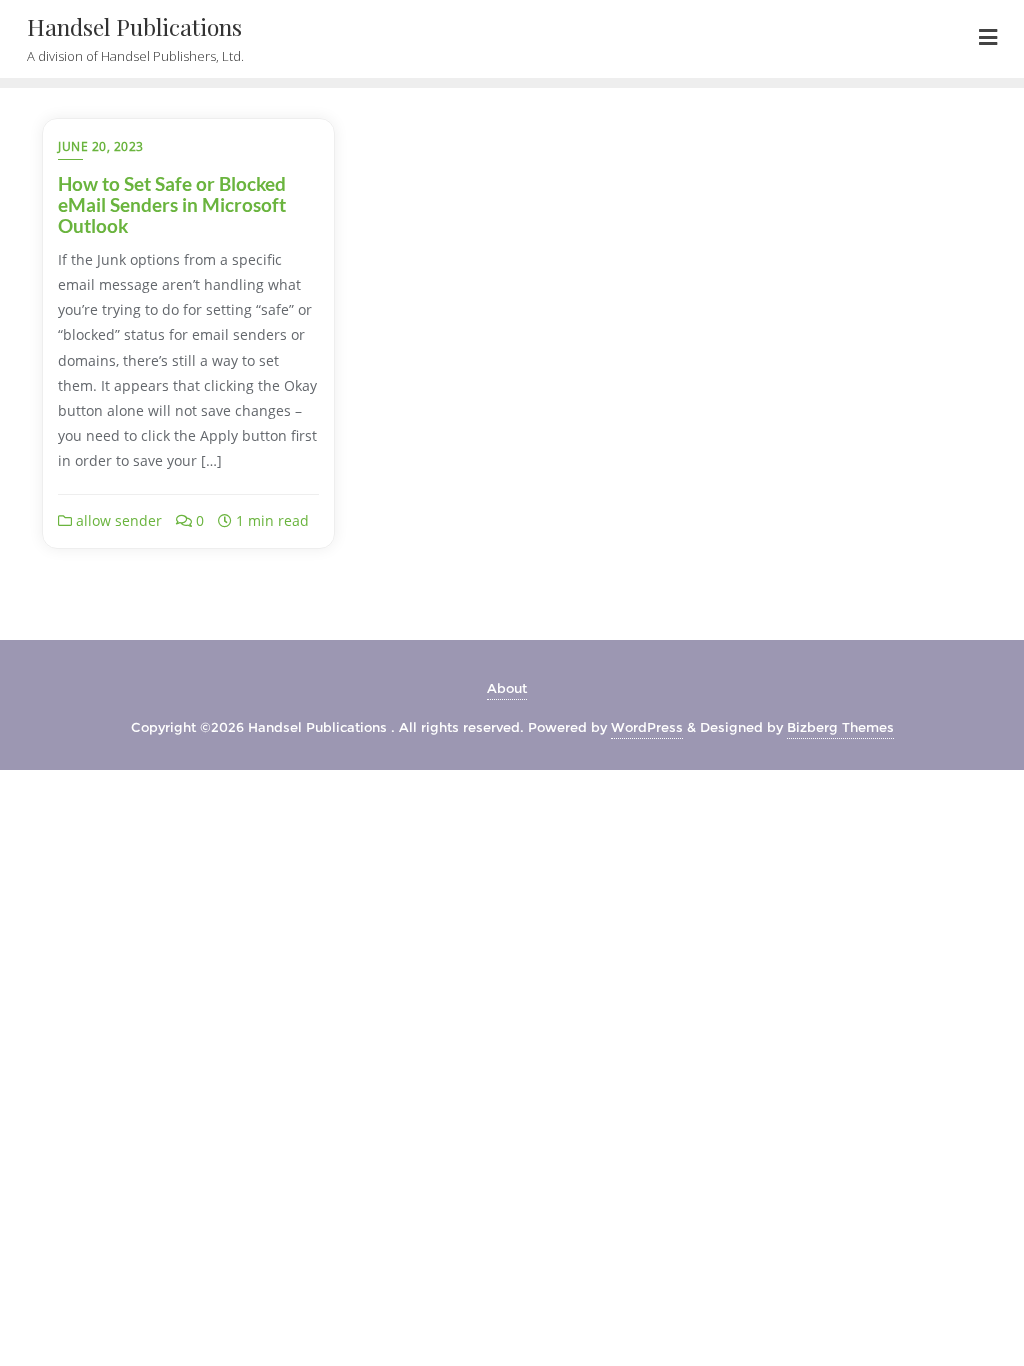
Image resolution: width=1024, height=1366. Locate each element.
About (507, 688)
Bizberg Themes (840, 727)
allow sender (117, 520)
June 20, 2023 (101, 146)
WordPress (647, 727)
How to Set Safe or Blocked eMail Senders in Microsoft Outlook (172, 204)
